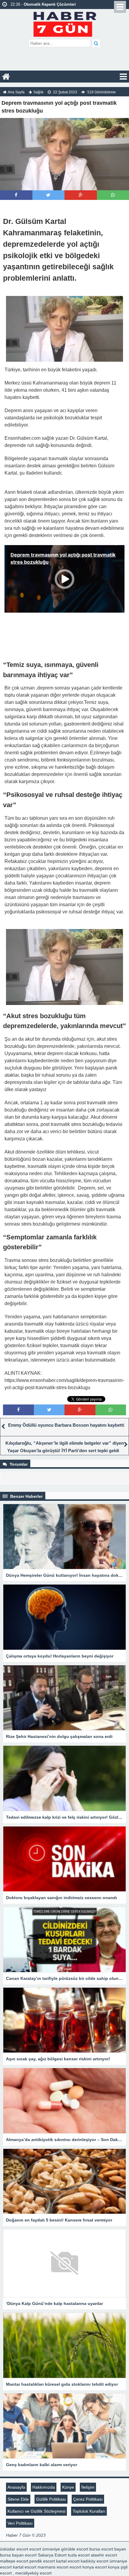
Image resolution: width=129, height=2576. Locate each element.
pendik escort (42, 2561)
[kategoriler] (123, 77)
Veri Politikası (20, 2523)
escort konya (82, 2567)
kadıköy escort (94, 2561)
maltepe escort (14, 2561)
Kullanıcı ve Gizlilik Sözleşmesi (36, 2511)
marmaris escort (53, 2567)
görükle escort (75, 2549)
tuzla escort (79, 2555)
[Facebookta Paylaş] (16, 195)
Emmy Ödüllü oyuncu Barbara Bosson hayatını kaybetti (66, 1425)
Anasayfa (16, 2487)
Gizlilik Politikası (51, 2499)
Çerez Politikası (88, 2499)
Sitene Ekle (18, 2499)
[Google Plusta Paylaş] (81, 195)
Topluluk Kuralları (89, 2511)
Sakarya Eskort (52, 2555)
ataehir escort (104, 2555)
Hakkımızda (44, 2487)
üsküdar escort (14, 2549)
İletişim (88, 2487)
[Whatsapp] (113, 195)
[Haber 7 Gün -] (65, 23)
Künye (68, 2487)
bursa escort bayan (108, 2549)
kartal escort (68, 2561)
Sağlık (38, 92)
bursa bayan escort (18, 2555)
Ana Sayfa (16, 92)
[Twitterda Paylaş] (48, 195)
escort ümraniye (45, 2549)
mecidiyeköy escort (33, 2573)
